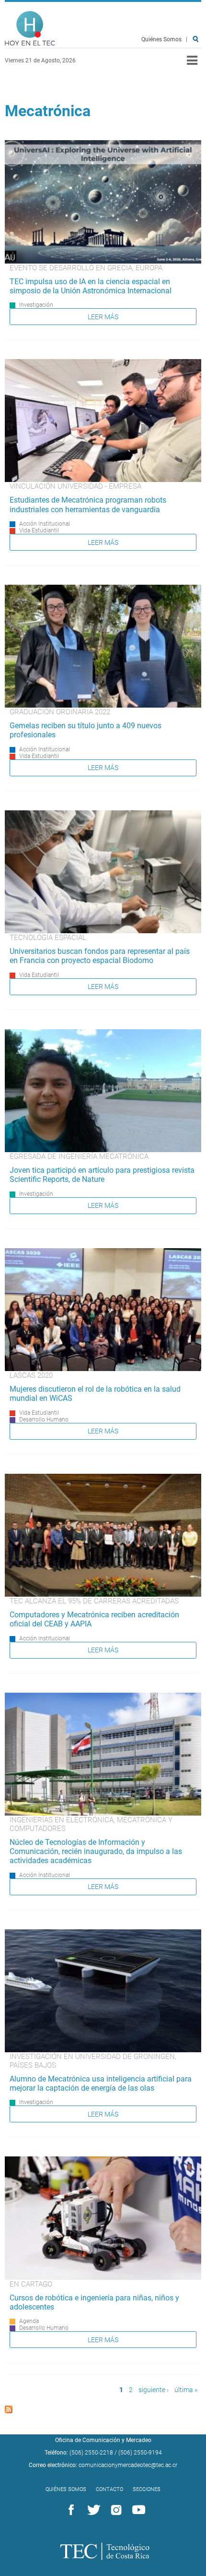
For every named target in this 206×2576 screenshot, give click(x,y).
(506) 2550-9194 (140, 2453)
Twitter (92, 2510)
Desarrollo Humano (44, 1420)
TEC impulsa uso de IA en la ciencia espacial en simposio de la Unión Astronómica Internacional (91, 286)
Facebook (69, 2510)
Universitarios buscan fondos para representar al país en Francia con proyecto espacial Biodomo (100, 956)
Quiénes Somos (161, 39)
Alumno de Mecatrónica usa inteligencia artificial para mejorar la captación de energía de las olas (101, 2083)
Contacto (109, 2489)
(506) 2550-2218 (91, 2453)
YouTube (137, 2510)
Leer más (103, 317)
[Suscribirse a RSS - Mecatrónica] (9, 2411)
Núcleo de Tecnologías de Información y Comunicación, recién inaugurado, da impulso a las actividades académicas (96, 1851)
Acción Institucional (45, 524)
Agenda (29, 2321)
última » (186, 2390)
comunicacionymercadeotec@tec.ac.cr (128, 2465)
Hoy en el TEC (30, 29)
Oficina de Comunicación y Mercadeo (103, 2440)
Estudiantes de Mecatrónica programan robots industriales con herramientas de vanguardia (88, 505)
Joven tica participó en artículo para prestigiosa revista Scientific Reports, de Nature (102, 1175)
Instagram (114, 2510)
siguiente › (154, 2390)
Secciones (147, 2489)
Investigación (36, 305)
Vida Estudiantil (39, 530)
